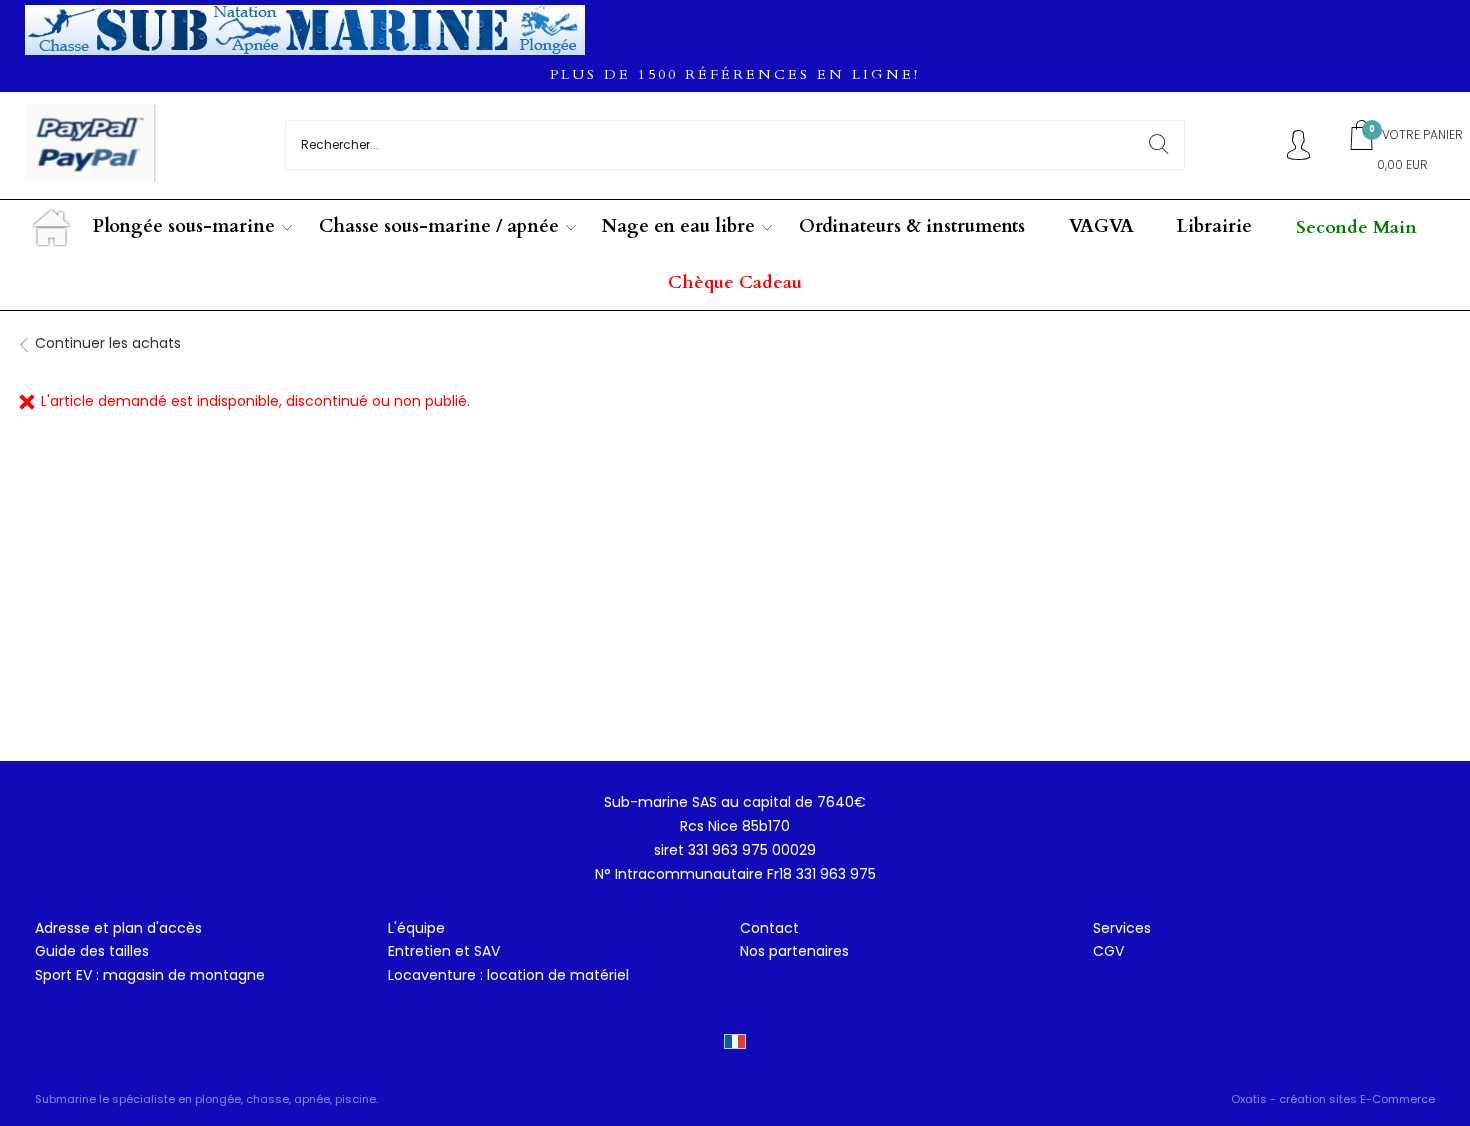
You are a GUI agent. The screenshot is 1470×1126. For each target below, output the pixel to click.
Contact (769, 928)
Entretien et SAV (444, 951)
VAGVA (1101, 226)
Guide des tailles (92, 951)
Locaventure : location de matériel (508, 975)
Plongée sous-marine (184, 226)
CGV (1108, 951)
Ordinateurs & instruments (912, 226)
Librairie (1214, 226)
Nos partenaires (794, 951)
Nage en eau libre (678, 226)
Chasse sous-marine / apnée (439, 226)
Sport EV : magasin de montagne (150, 975)
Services (1122, 928)
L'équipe (416, 928)
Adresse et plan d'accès (118, 928)
